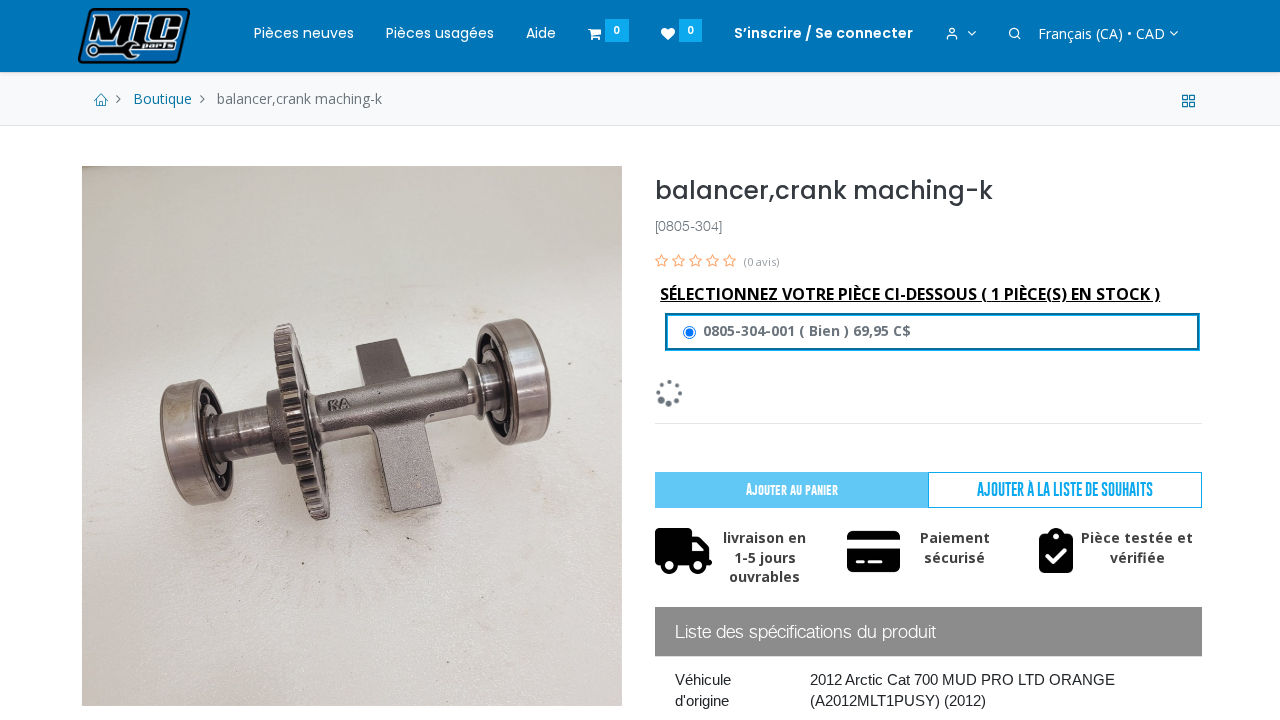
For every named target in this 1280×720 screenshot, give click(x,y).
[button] (1064, 490)
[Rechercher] (1015, 34)
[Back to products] (1189, 98)
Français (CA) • (1101, 33)
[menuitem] (304, 34)
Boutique (162, 98)
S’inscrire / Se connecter (823, 33)
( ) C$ (807, 330)
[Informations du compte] (960, 34)
